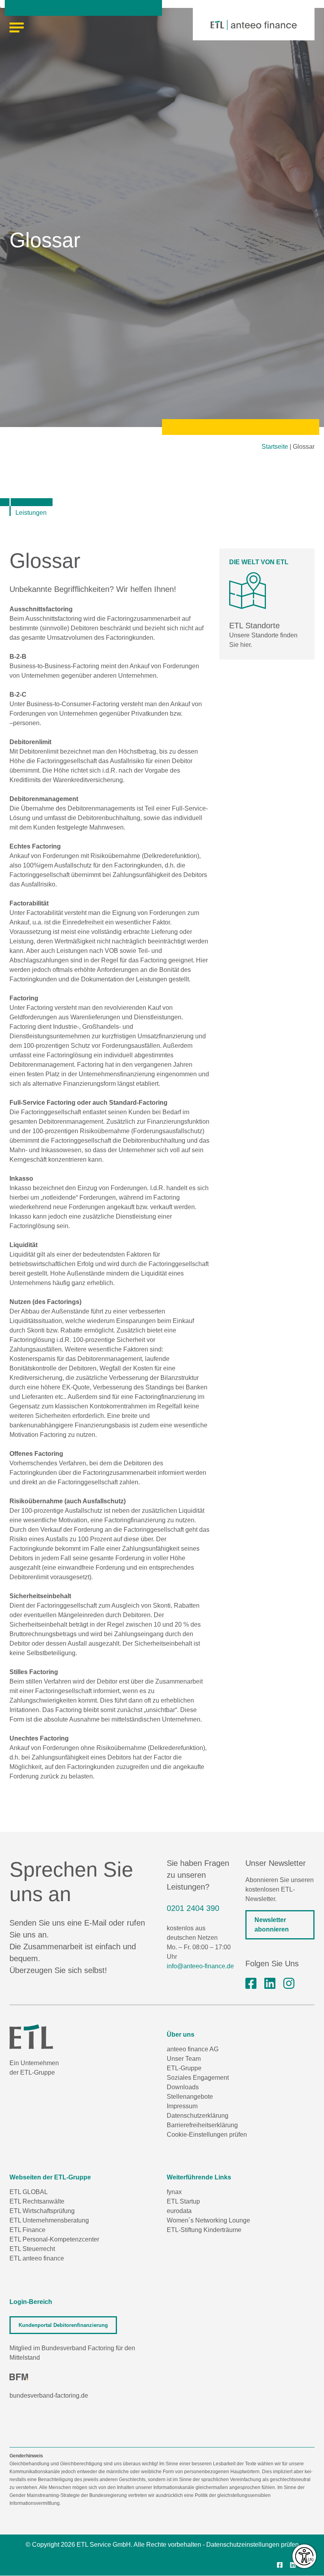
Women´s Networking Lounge (208, 2220)
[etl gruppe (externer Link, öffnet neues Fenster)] (270, 1984)
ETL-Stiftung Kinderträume (204, 2230)
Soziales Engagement (198, 2078)
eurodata (179, 2211)
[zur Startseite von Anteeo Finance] (254, 25)
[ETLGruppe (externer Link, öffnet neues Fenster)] (251, 1984)
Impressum (182, 2106)
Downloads (183, 2087)
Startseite (275, 447)
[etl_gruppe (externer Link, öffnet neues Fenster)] (289, 1984)
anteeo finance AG (193, 2049)
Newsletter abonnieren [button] (272, 1925)
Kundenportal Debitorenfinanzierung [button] (63, 2325)
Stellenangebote (190, 2097)
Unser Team (184, 2059)
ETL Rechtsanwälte (37, 2201)
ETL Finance (27, 2230)
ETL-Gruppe (184, 2068)
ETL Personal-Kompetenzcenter (54, 2239)
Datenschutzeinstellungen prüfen (252, 2545)
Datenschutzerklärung (198, 2116)
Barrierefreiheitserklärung (202, 2125)
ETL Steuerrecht (32, 2249)
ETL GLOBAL (29, 2192)
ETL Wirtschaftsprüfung (42, 2211)
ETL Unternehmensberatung (49, 2220)
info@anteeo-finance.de (200, 1966)
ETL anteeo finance (37, 2258)
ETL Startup (183, 2201)
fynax (174, 2192)
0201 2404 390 (193, 1908)
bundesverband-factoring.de (49, 2396)
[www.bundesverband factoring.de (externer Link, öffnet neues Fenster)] (19, 2377)
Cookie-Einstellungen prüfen (207, 2135)
